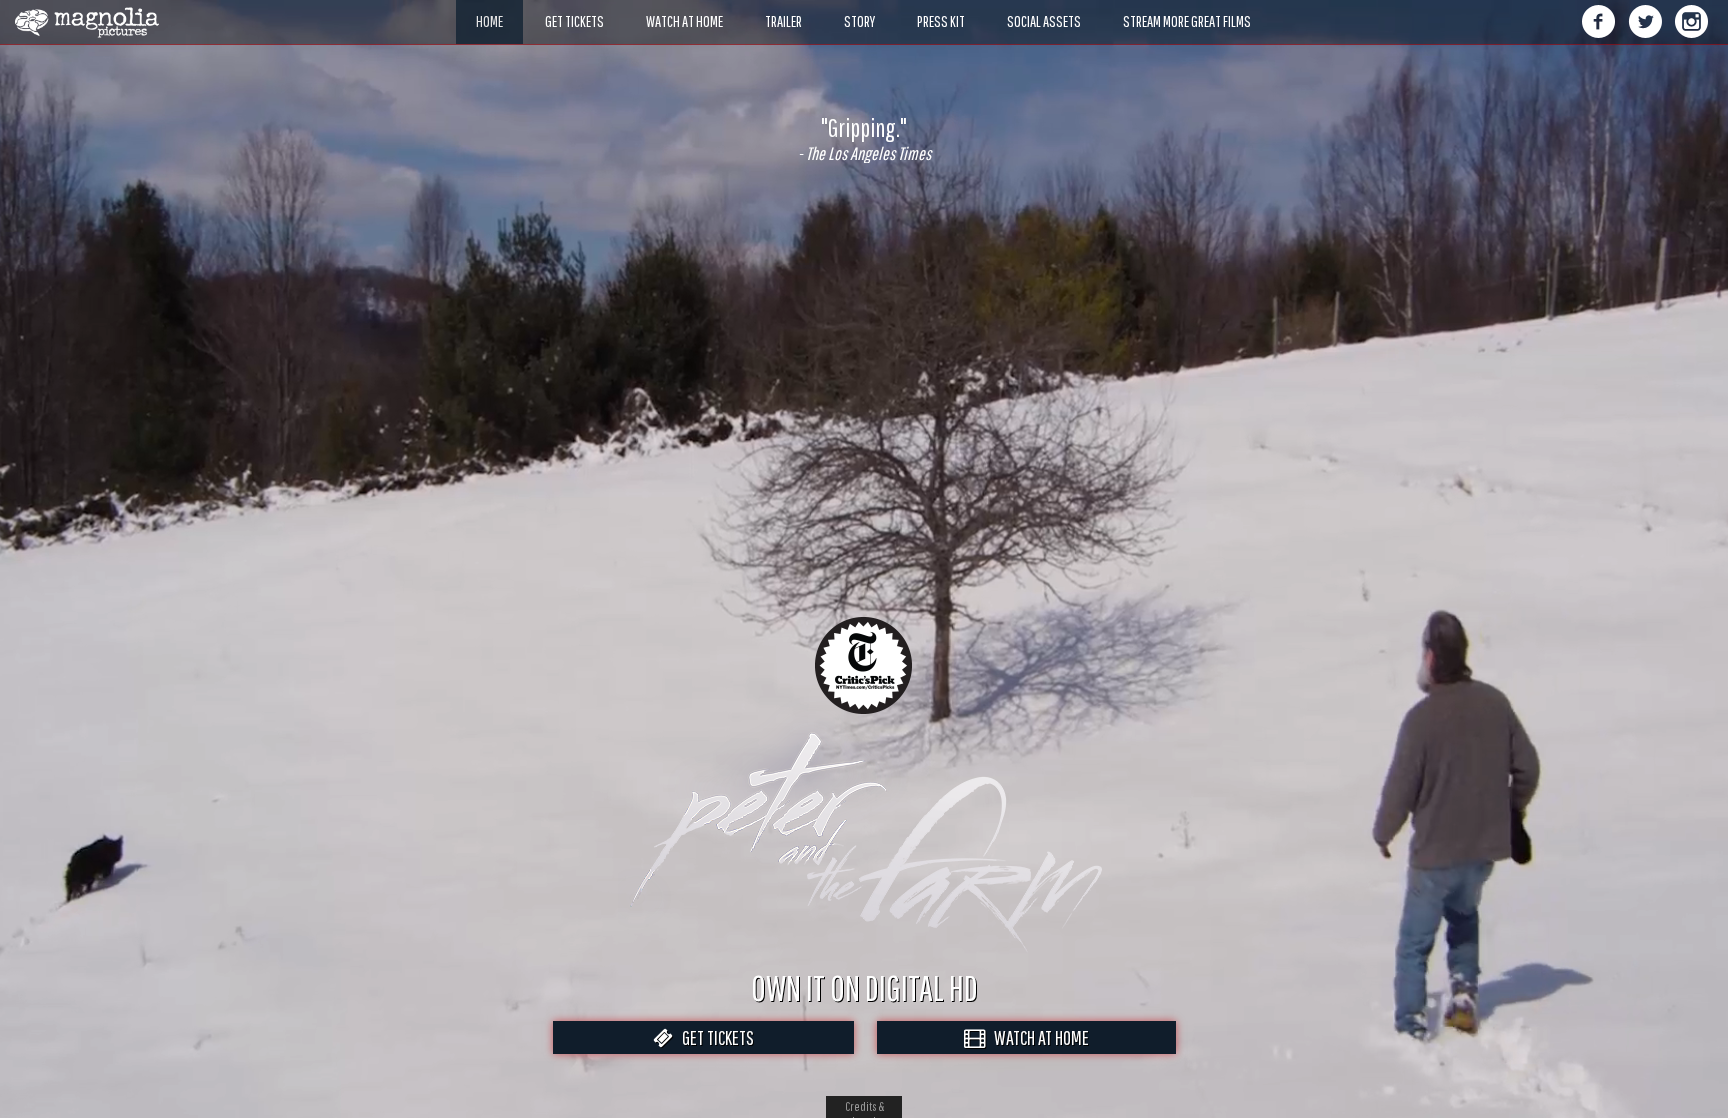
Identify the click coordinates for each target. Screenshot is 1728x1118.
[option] (864, 139)
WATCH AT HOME (1037, 1037)
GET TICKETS (713, 1037)
